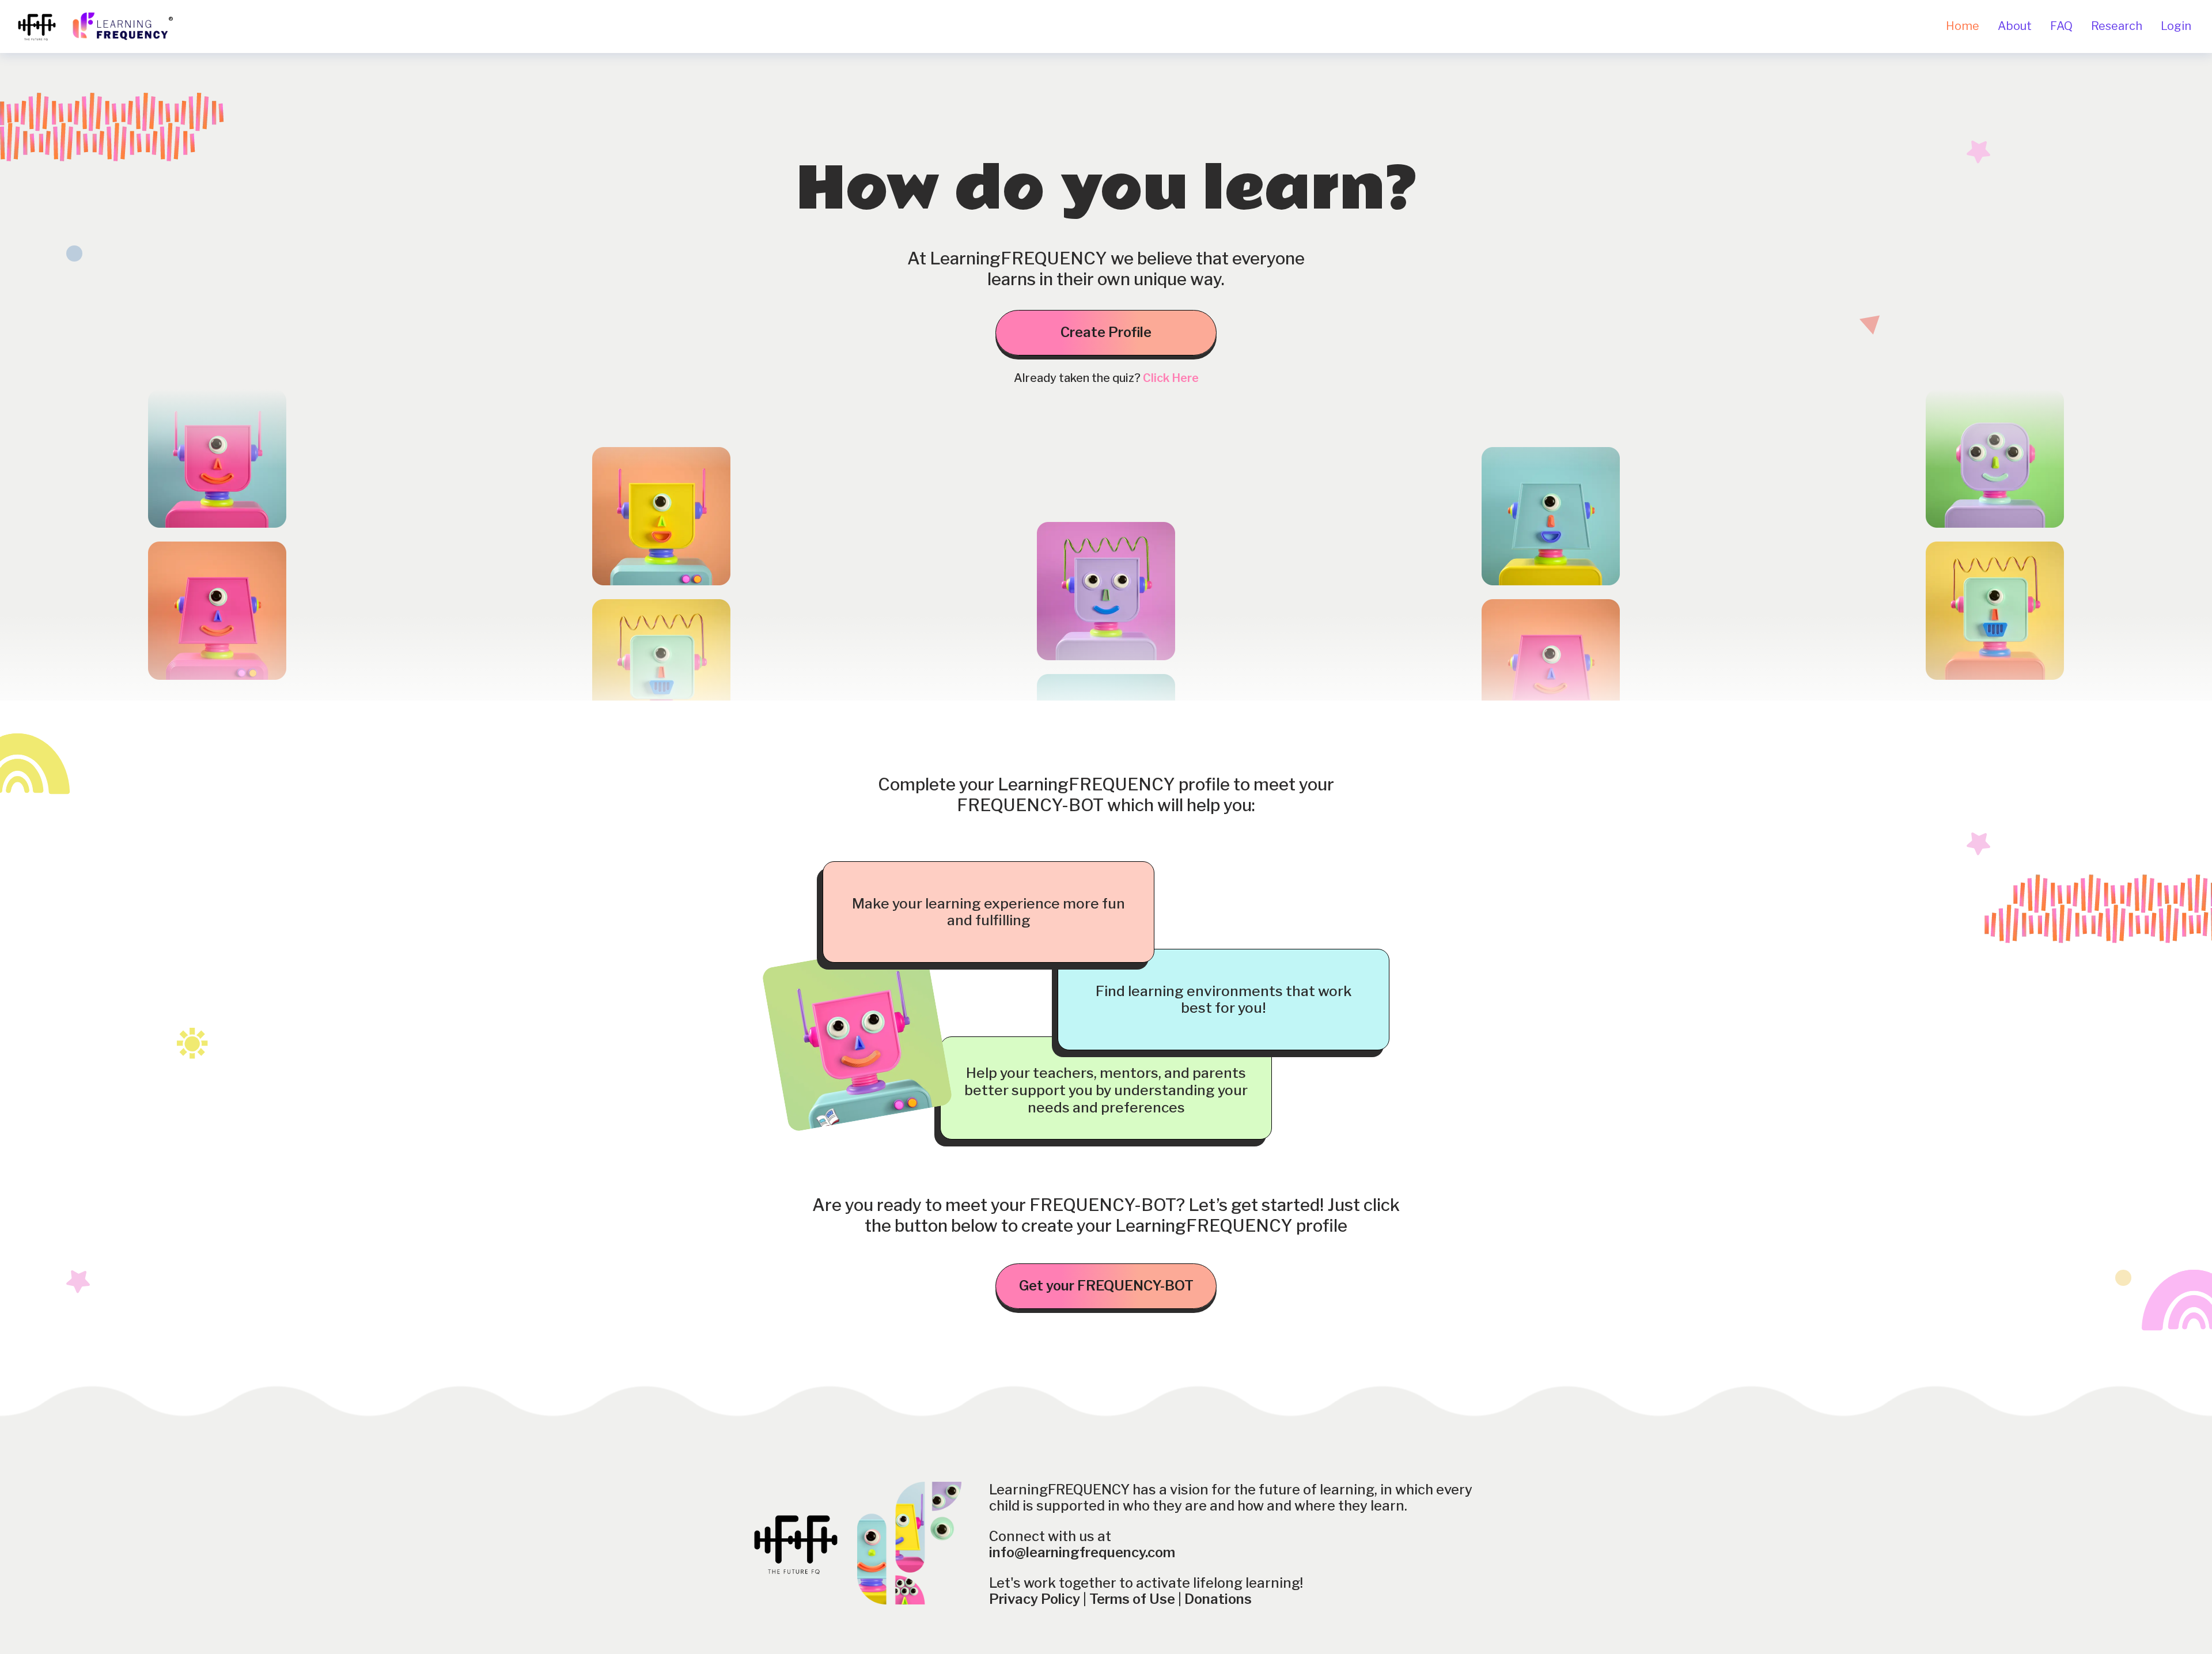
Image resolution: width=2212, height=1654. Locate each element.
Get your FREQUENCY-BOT (1106, 1286)
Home (1963, 26)
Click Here (1171, 378)
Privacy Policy (1035, 1599)
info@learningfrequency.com (1082, 1552)
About (2015, 26)
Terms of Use (1132, 1599)
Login (2176, 26)
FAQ (2061, 26)
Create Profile (1106, 332)
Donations (1218, 1599)
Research (2117, 26)
